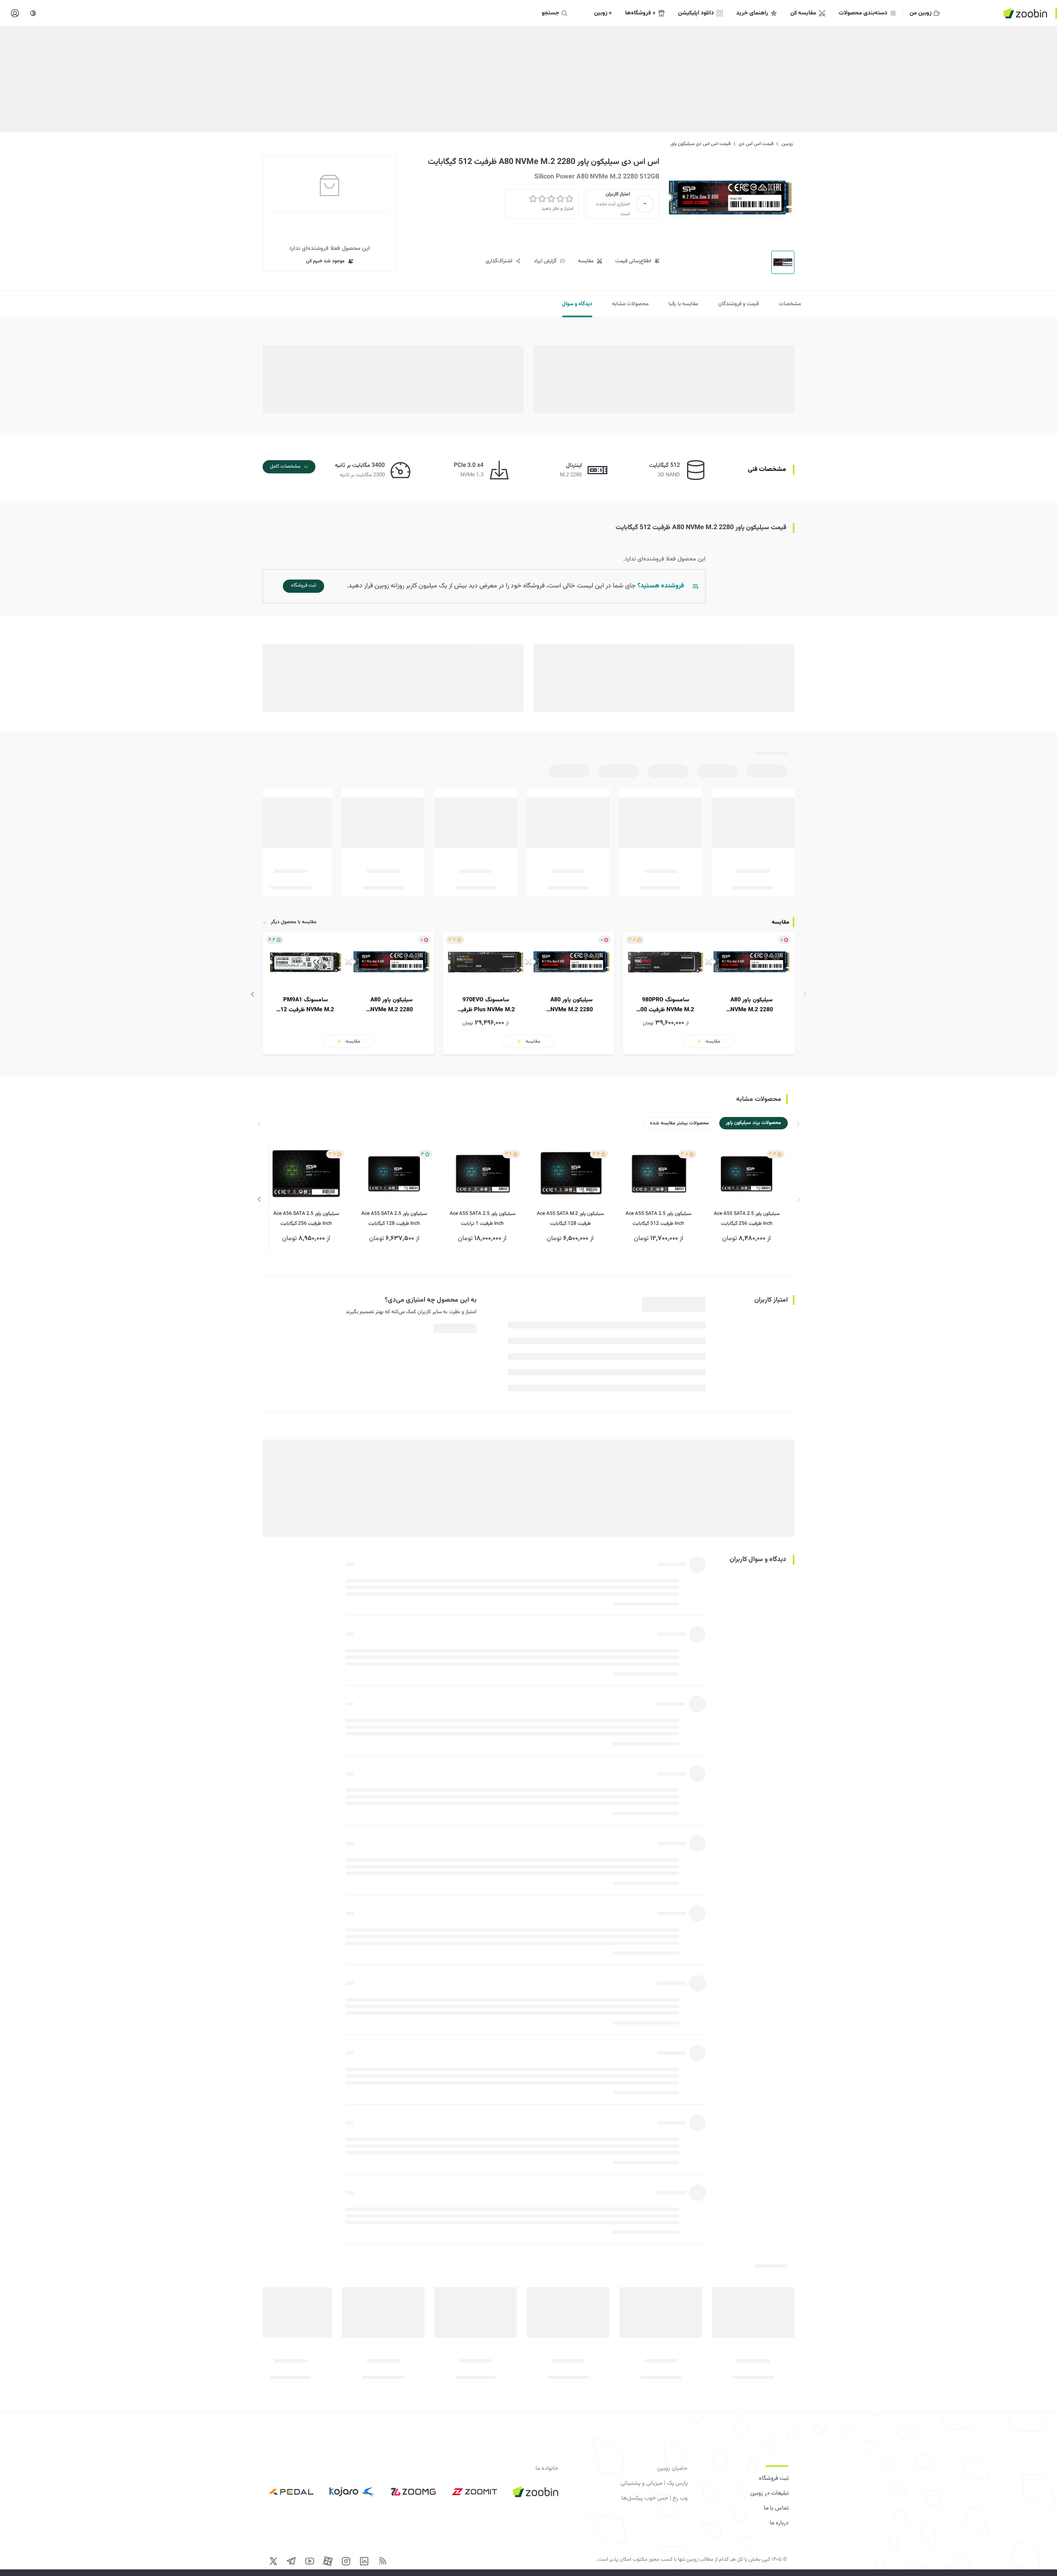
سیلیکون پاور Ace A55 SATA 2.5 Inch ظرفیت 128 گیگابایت (394, 1219)
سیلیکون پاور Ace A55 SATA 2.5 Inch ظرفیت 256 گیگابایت (747, 1219)
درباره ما (779, 2523)
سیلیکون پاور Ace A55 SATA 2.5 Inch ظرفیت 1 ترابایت (482, 1219)
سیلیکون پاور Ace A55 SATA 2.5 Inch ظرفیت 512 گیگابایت (658, 1219)
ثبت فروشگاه (774, 2479)
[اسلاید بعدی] (253, 994)
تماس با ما (776, 2508)
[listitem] (709, 993)
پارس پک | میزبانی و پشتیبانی (654, 2483)
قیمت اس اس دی (756, 144)
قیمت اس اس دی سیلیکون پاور (700, 144)
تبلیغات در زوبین (769, 2493)
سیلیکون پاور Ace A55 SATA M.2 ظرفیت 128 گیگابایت (570, 1219)
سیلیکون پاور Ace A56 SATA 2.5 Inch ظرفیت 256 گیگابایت (306, 1219)
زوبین (787, 144)
